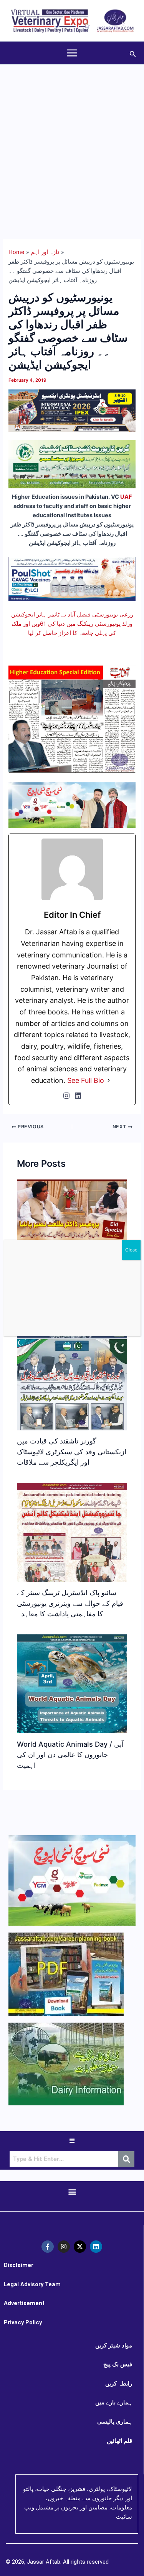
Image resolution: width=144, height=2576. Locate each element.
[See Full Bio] (109, 1081)
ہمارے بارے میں (114, 2402)
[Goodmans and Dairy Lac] (72, 805)
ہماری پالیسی (115, 2422)
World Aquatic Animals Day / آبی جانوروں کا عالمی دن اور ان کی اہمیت (70, 1755)
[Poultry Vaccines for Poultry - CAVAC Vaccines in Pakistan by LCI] (72, 578)
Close (131, 1250)
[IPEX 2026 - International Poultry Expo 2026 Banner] (72, 410)
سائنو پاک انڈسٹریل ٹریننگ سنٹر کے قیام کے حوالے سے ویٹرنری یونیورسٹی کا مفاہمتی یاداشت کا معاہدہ (70, 1603)
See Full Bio (86, 1080)
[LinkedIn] (78, 1096)
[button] (133, 53)
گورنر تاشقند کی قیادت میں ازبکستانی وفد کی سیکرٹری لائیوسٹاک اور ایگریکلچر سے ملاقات (72, 1451)
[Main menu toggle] (72, 53)
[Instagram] (66, 1096)
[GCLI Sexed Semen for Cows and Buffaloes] (72, 464)
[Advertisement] (72, 141)
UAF (126, 497)
